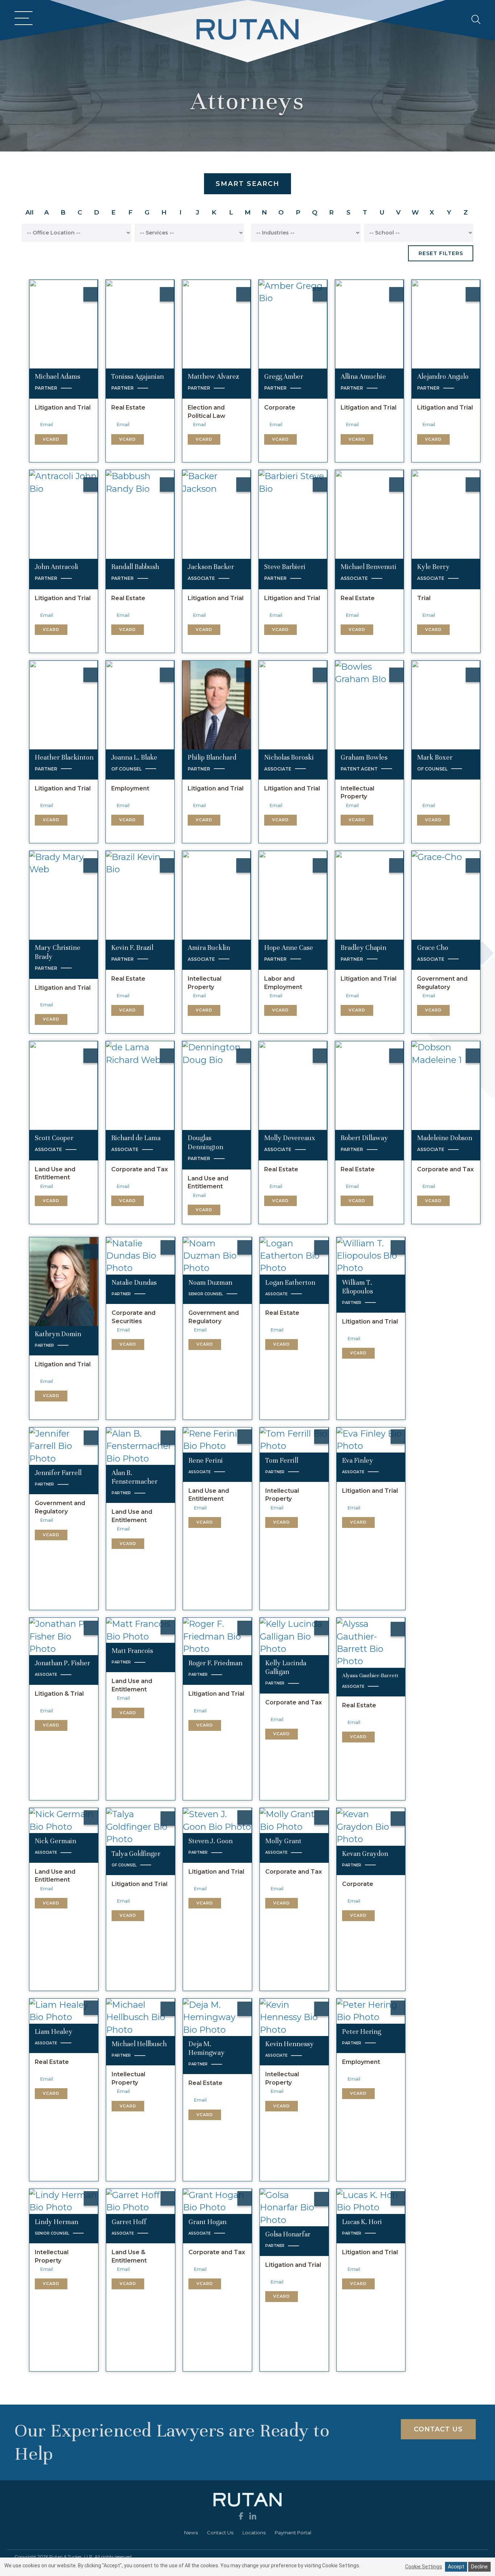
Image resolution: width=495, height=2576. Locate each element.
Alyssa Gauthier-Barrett (370, 1675)
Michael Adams (57, 376)
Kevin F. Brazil (132, 948)
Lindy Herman (57, 2222)
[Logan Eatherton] (294, 1255)
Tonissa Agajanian (138, 376)
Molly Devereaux (290, 1138)
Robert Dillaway (364, 1138)
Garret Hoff (129, 2222)
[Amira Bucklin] (217, 895)
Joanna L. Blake (134, 757)
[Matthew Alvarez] (217, 323)
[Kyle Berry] (446, 514)
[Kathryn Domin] (64, 1281)
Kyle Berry (433, 567)
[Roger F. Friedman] (217, 1636)
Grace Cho (433, 948)
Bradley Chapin (363, 948)
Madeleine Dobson (445, 1138)
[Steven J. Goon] (217, 1820)
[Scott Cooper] (64, 1085)
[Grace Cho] (446, 895)
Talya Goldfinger (136, 1854)
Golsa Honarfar (288, 2234)
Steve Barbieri (285, 567)
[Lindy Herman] (64, 2201)
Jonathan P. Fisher (63, 1663)
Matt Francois (132, 1651)
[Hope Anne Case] (293, 895)
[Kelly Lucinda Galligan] (294, 1636)
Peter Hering (361, 2031)
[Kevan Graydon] (371, 1826)
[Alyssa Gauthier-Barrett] (371, 1642)
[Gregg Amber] (293, 323)
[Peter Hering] (371, 2010)
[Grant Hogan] (217, 2201)
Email (47, 425)
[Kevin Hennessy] (294, 2017)
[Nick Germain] (64, 1820)
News (191, 2533)
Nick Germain (55, 1841)
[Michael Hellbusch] (141, 2017)
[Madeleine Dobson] (446, 1085)
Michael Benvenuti (369, 567)
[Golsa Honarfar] (294, 2207)
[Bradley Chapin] (369, 895)
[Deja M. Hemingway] (217, 2017)
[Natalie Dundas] (141, 1255)
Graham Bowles (364, 757)
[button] (22, 19)
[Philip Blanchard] (217, 704)
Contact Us (220, 2533)
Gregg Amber (284, 376)
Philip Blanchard (212, 757)
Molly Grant (283, 1841)
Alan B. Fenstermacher (135, 1477)
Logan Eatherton (290, 1282)
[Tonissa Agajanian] (140, 323)
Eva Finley (358, 1460)
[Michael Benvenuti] (369, 514)
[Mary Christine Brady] (64, 895)
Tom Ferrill (282, 1460)
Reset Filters (441, 253)
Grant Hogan (207, 2222)
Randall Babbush (135, 567)
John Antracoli (57, 567)
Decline (479, 2567)
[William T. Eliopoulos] (371, 1255)
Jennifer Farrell (58, 1473)
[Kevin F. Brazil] (140, 895)
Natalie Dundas (134, 1282)
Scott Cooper (54, 1138)
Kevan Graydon (365, 1854)
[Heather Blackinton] (64, 704)
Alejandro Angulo (443, 376)
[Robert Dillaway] (369, 1085)
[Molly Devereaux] (293, 1085)
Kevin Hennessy (290, 2044)
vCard (51, 439)
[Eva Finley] (371, 1439)
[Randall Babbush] (140, 514)
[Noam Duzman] (217, 1255)
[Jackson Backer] (217, 514)
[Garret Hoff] (141, 2201)
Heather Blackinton (64, 757)
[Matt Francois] (141, 1630)
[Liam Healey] (64, 2010)
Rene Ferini (206, 1460)
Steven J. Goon (211, 1841)
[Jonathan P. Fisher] (64, 1636)
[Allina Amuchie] (369, 323)
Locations (254, 2533)
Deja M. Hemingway (207, 2048)
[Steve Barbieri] (293, 514)
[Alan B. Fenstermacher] (141, 1445)
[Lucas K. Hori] (371, 2201)
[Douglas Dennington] (217, 1085)
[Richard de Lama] (140, 1085)
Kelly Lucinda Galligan (286, 1667)
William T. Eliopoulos (357, 1287)
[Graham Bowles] (369, 704)
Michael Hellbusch (139, 2044)
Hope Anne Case (289, 948)
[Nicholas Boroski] (293, 704)
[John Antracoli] (64, 514)
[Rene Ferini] (217, 1439)
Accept (456, 2567)
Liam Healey (54, 2031)
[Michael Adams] (64, 323)
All (30, 212)
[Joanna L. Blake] (140, 704)
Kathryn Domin (58, 1334)
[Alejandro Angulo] (446, 323)
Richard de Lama (136, 1138)
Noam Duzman (210, 1282)
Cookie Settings (424, 2567)
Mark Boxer (435, 757)
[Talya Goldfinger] (141, 1826)
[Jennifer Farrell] (64, 1445)
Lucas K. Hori (362, 2222)
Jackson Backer (211, 567)
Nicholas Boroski (289, 757)
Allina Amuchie (363, 376)
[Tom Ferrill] (294, 1439)
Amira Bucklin (209, 948)
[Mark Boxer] (446, 704)
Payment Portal (293, 2533)
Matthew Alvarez (213, 376)
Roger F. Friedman (215, 1663)
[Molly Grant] (294, 1820)
